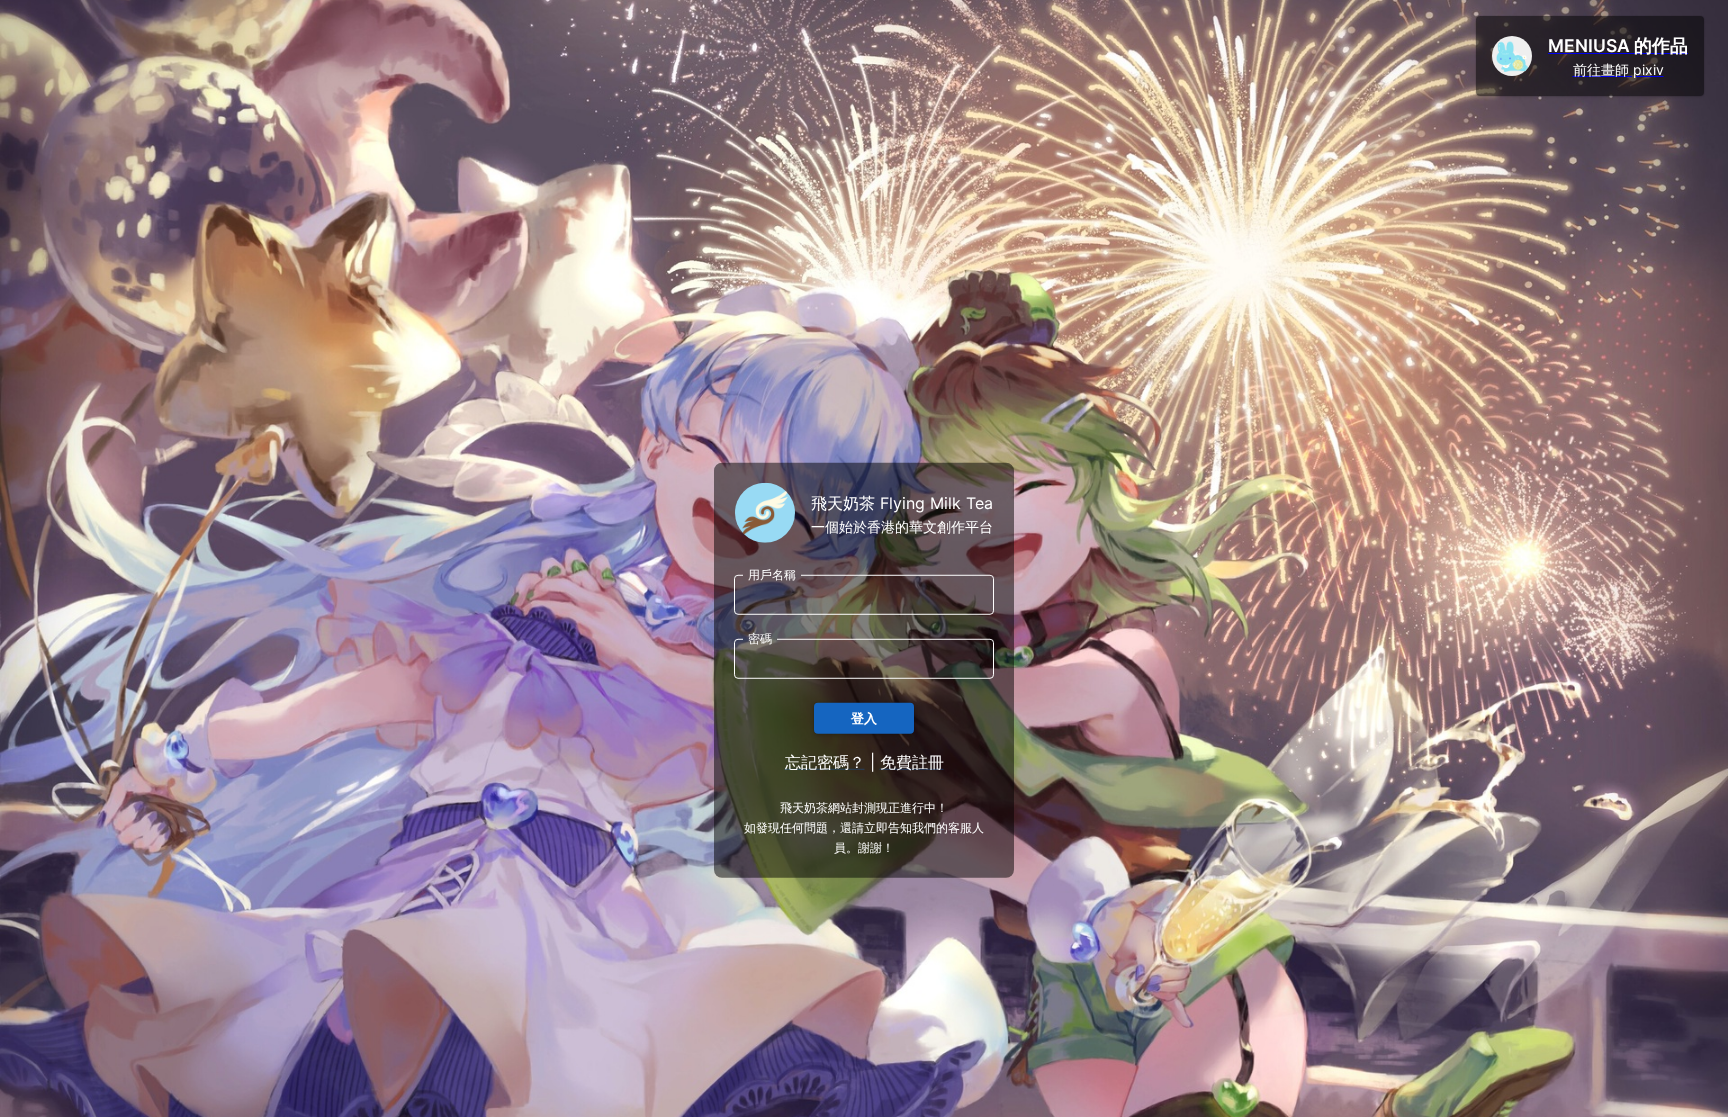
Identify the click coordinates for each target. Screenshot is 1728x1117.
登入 (864, 718)
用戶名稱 (772, 574)
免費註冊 (912, 762)
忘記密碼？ (825, 762)
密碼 (760, 638)
